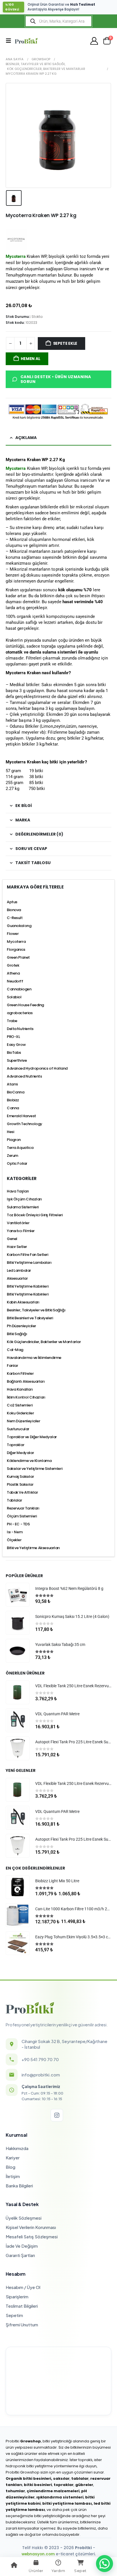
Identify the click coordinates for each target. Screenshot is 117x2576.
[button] (10, 41)
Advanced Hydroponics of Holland (37, 1068)
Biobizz (13, 1100)
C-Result (15, 918)
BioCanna (16, 1092)
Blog (11, 2167)
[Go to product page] (18, 1595)
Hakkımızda (17, 2148)
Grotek (13, 965)
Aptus (12, 902)
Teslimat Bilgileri (22, 2306)
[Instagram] (57, 2115)
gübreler (84, 2485)
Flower (13, 934)
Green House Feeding (25, 1005)
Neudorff (15, 981)
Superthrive (17, 1060)
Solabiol (14, 997)
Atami (12, 1084)
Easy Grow (16, 1045)
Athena (13, 973)
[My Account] (94, 41)
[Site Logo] (26, 41)
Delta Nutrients (20, 1029)
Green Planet (18, 957)
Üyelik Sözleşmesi (24, 2218)
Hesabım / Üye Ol (23, 2287)
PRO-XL (13, 1037)
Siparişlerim (17, 2296)
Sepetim (14, 2315)
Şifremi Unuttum (22, 2325)
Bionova (14, 910)
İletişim (13, 2176)
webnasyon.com (38, 2554)
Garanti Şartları (20, 2255)
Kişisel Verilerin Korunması (31, 2227)
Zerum (12, 1156)
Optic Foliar (17, 1163)
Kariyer (13, 2158)
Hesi (10, 1132)
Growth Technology (25, 1124)
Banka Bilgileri (19, 2186)
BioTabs (14, 1053)
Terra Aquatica (20, 1148)
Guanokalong (19, 926)
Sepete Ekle (65, 343)
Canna (13, 1108)
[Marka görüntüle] (16, 239)
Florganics (16, 949)
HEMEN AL (30, 359)
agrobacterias (20, 1013)
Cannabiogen (19, 989)
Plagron (14, 1140)
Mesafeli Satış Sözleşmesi (32, 2236)
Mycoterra (16, 468)
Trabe (12, 1021)
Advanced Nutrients (24, 1076)
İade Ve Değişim (22, 2246)
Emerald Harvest (21, 1116)
